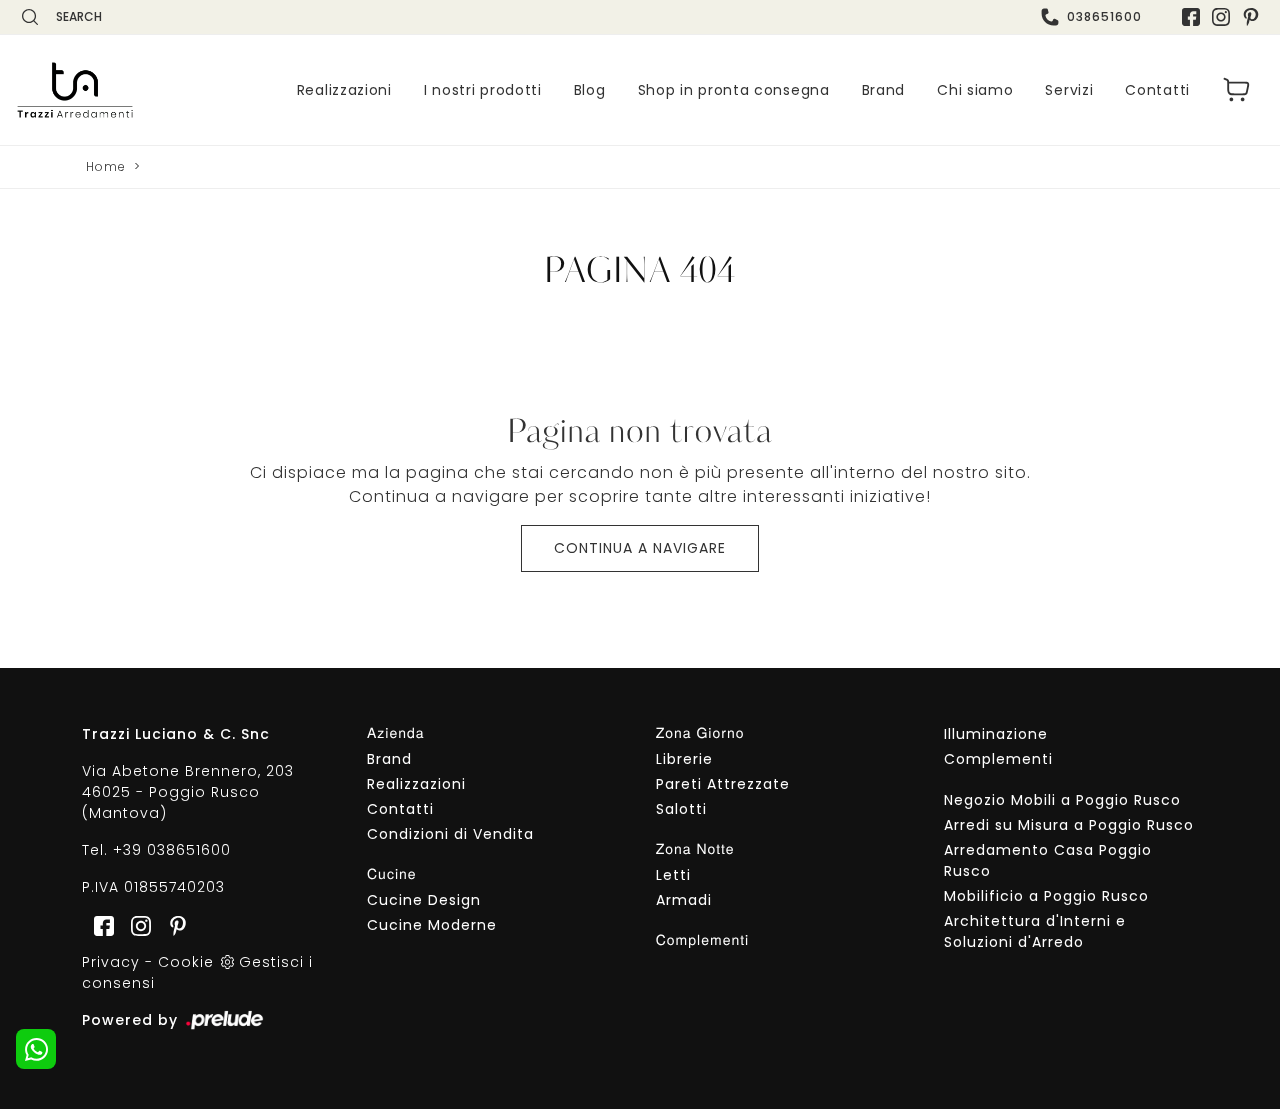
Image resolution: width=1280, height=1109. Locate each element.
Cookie (186, 962)
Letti (673, 875)
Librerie (684, 759)
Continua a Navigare (640, 548)
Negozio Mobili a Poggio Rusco (1062, 800)
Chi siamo (975, 90)
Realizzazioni (344, 90)
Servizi (1069, 90)
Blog (590, 90)
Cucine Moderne (432, 925)
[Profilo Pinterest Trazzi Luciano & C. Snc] (172, 924)
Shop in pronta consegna (734, 90)
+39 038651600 (172, 850)
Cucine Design (424, 900)
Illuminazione (996, 734)
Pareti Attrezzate (723, 784)
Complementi (998, 759)
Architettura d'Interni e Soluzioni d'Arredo (1035, 931)
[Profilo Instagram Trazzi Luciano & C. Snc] (1221, 17)
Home (106, 166)
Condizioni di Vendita (450, 834)
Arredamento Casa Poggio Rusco (1048, 860)
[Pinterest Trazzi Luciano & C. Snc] (1251, 17)
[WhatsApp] (36, 1049)
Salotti (681, 809)
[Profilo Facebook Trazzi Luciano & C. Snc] (1191, 17)
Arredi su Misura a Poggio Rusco (1069, 825)
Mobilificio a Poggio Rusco (1046, 896)
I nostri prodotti (483, 90)
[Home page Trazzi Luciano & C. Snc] (75, 89)
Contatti (1157, 90)
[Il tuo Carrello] (1237, 90)
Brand (884, 90)
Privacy (111, 962)
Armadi (684, 900)
